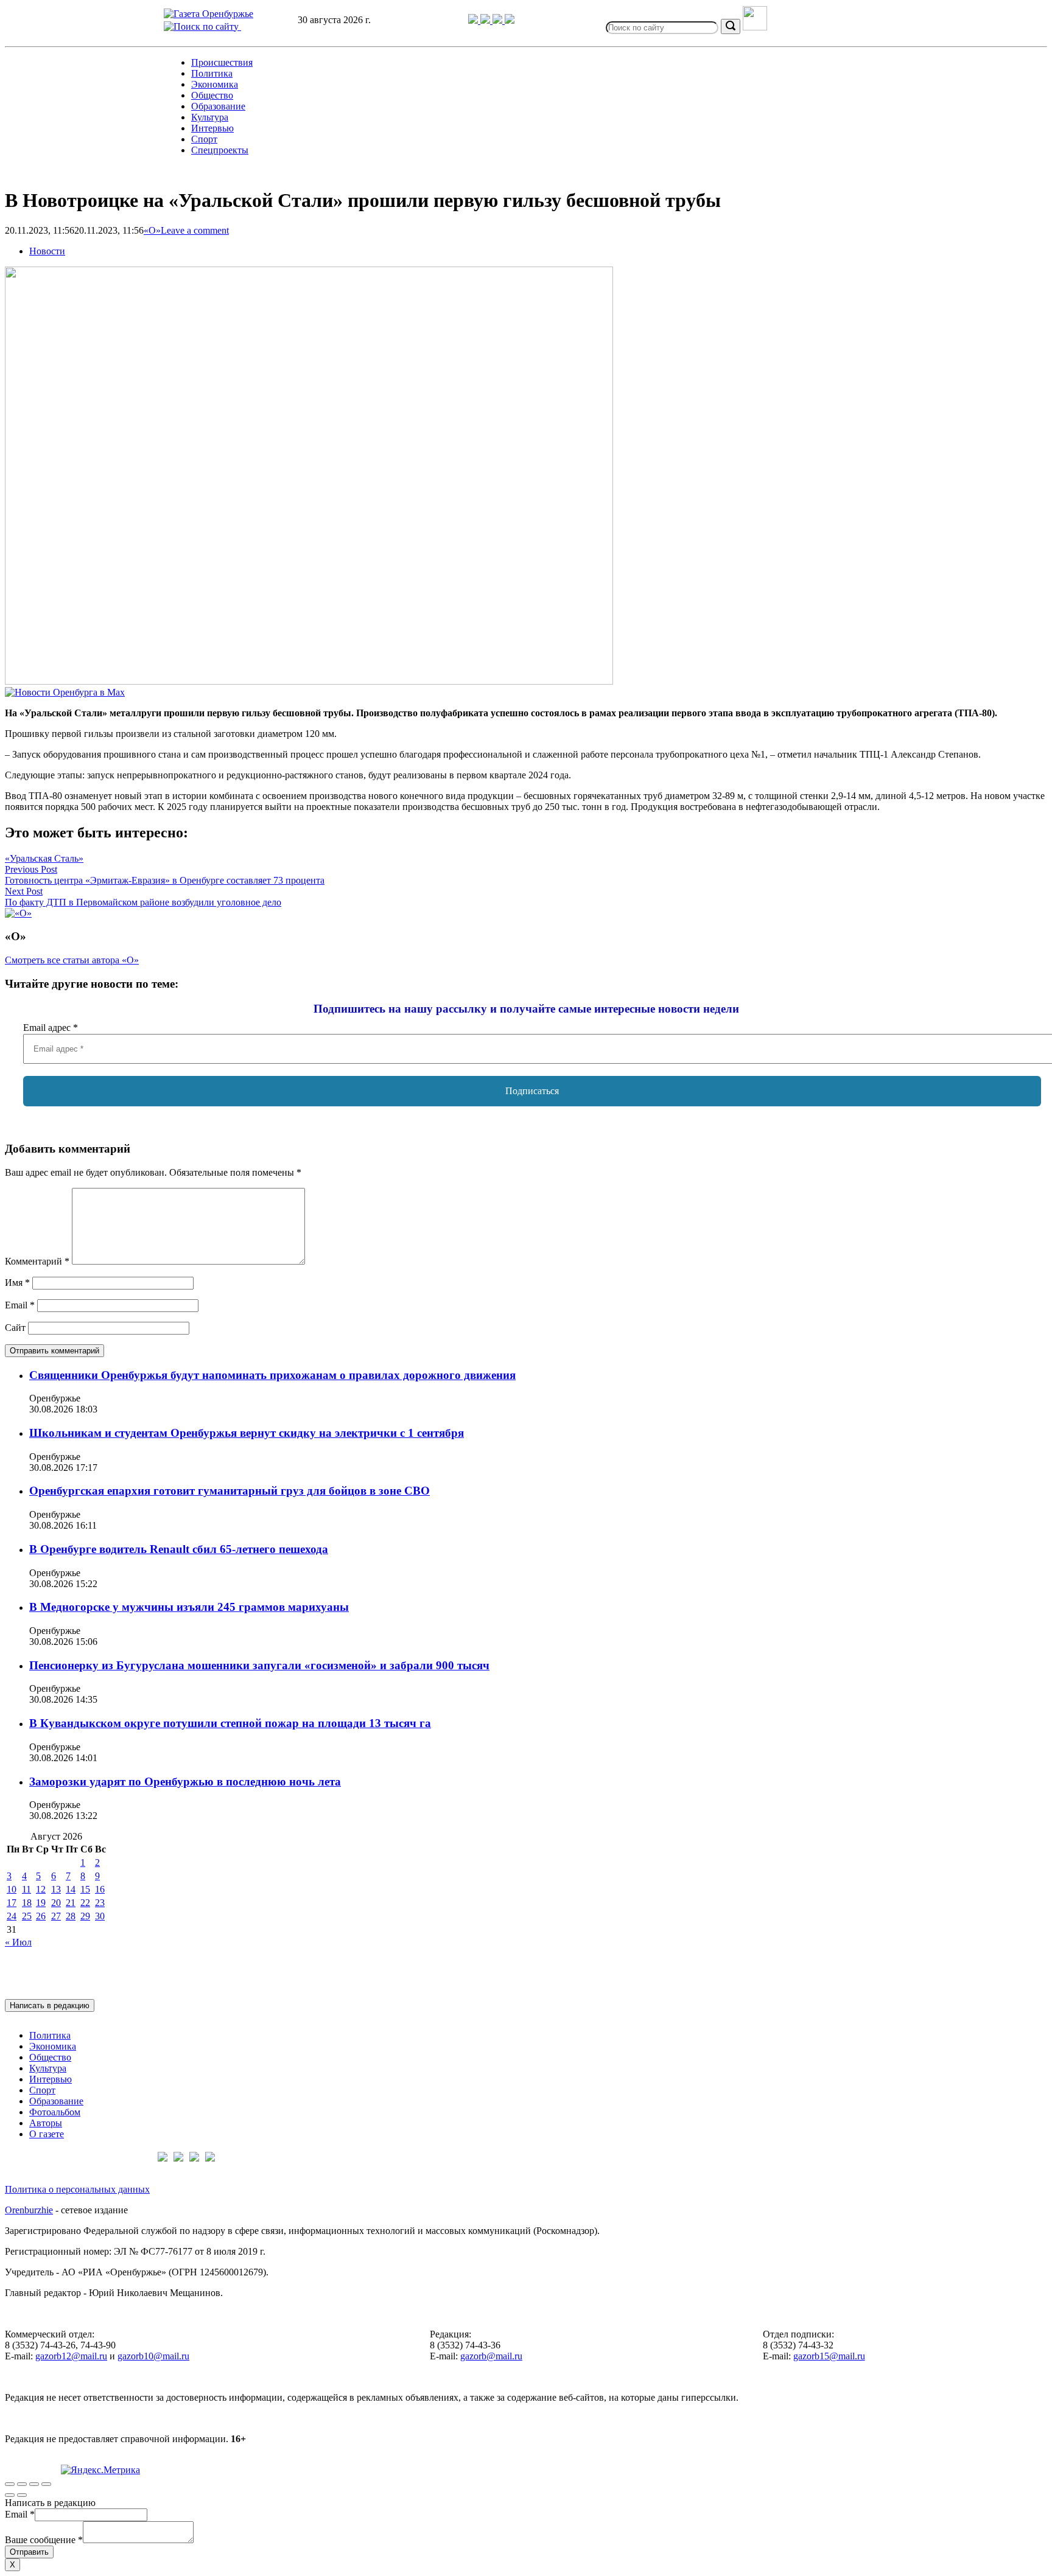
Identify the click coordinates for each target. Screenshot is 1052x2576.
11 (26, 1889)
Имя (17, 1283)
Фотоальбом (55, 2112)
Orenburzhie (29, 2210)
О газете (47, 2134)
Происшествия (222, 62)
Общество (212, 95)
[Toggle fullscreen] (34, 2484)
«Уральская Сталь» (44, 858)
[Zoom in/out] (46, 2484)
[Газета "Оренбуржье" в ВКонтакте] (486, 20)
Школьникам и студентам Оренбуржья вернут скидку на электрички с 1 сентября (247, 1433)
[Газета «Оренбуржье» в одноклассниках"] (499, 20)
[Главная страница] (209, 14)
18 (27, 1903)
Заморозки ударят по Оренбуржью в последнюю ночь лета (185, 1782)
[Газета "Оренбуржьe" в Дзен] (510, 20)
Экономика (215, 84)
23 (100, 1903)
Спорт (204, 139)
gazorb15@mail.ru (829, 2356)
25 (27, 1916)
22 (85, 1903)
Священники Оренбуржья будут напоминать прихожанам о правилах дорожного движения (272, 1375)
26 (41, 1916)
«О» (152, 230)
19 (41, 1903)
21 (71, 1903)
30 (100, 1916)
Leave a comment (195, 230)
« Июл (18, 1942)
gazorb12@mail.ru (71, 2356)
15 (85, 1889)
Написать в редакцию (50, 2005)
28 (71, 1916)
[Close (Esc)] (10, 2484)
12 (41, 1889)
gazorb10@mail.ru (153, 2356)
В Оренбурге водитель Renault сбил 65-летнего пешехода (179, 1549)
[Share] (22, 2484)
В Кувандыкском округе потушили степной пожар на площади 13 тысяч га (230, 1723)
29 (85, 1916)
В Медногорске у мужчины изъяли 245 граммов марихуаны (189, 1607)
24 (12, 1916)
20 (56, 1903)
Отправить (29, 2552)
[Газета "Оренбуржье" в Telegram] (474, 20)
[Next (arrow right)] (22, 2495)
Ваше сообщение (44, 2540)
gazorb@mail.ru (491, 2356)
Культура (210, 117)
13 (56, 1889)
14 (71, 1889)
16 (100, 1889)
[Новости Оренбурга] (65, 692)
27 (56, 1916)
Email (20, 1305)
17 (12, 1903)
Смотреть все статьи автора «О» (72, 960)
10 (12, 1889)
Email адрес (51, 1028)
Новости (47, 251)
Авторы (46, 2123)
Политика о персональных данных (77, 2189)
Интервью (212, 128)
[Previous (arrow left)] (10, 2495)
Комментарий (37, 1261)
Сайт (15, 1328)
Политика (212, 73)
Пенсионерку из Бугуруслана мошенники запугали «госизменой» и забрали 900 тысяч (259, 1665)
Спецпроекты (220, 150)
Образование (218, 106)
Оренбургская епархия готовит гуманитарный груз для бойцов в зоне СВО (230, 1491)
